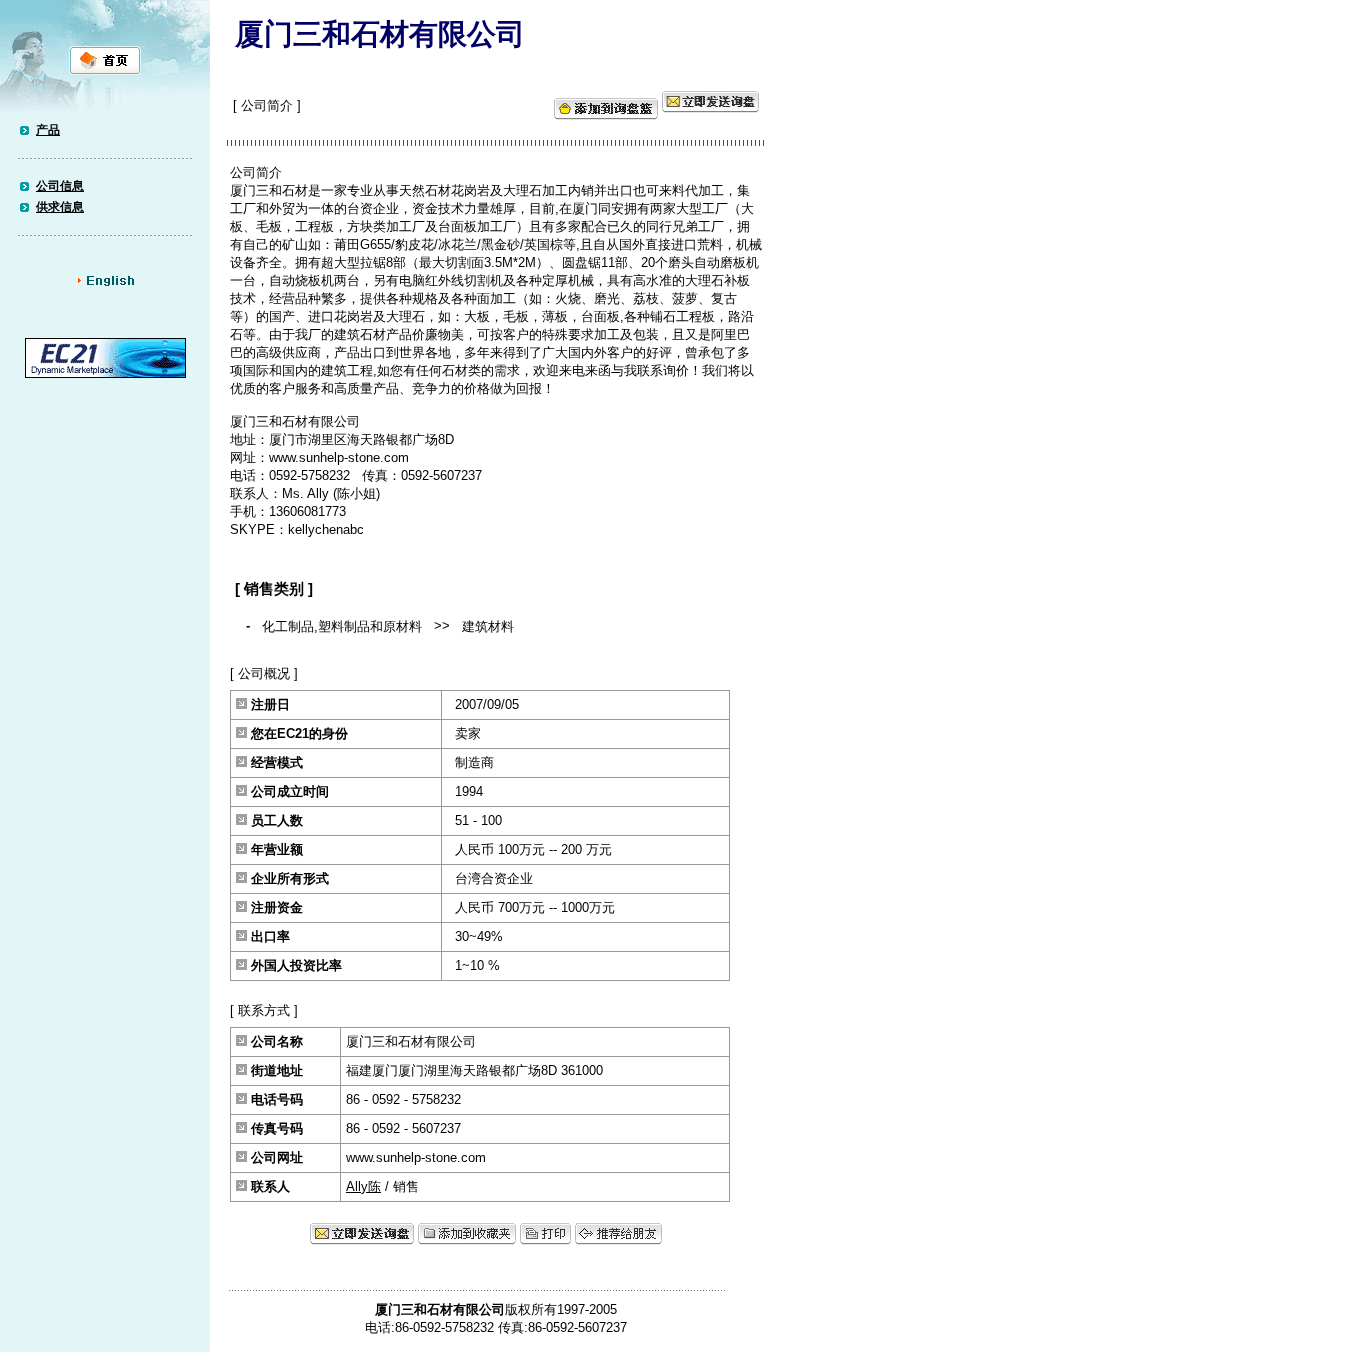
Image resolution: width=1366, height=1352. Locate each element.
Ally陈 (363, 1186)
